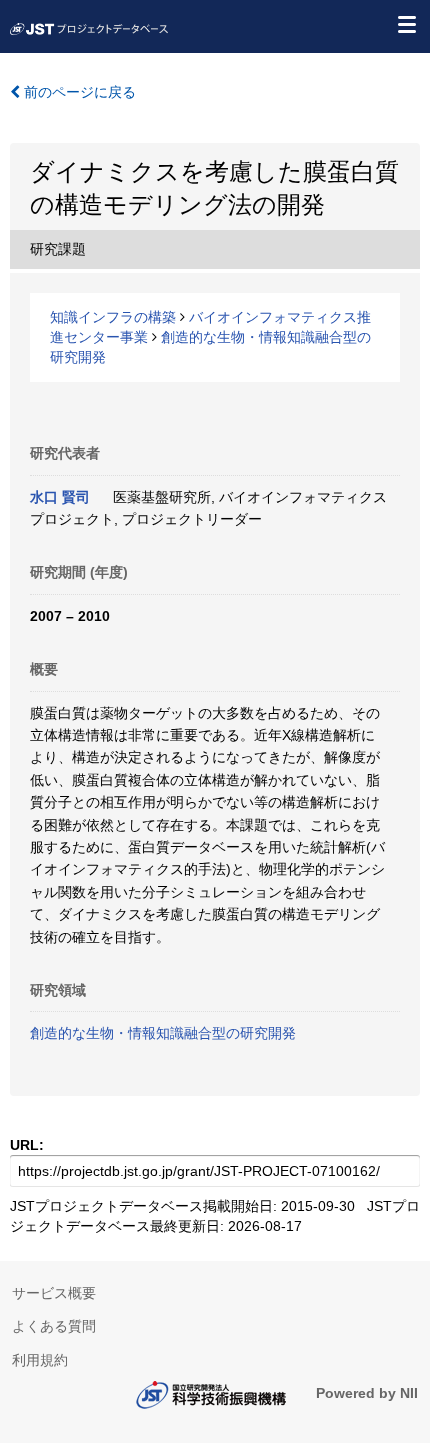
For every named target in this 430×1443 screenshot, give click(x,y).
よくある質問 (54, 1326)
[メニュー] (406, 24)
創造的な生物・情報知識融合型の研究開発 (163, 1033)
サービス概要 (54, 1293)
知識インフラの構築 (113, 317)
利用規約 (40, 1360)
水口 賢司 (60, 497)
